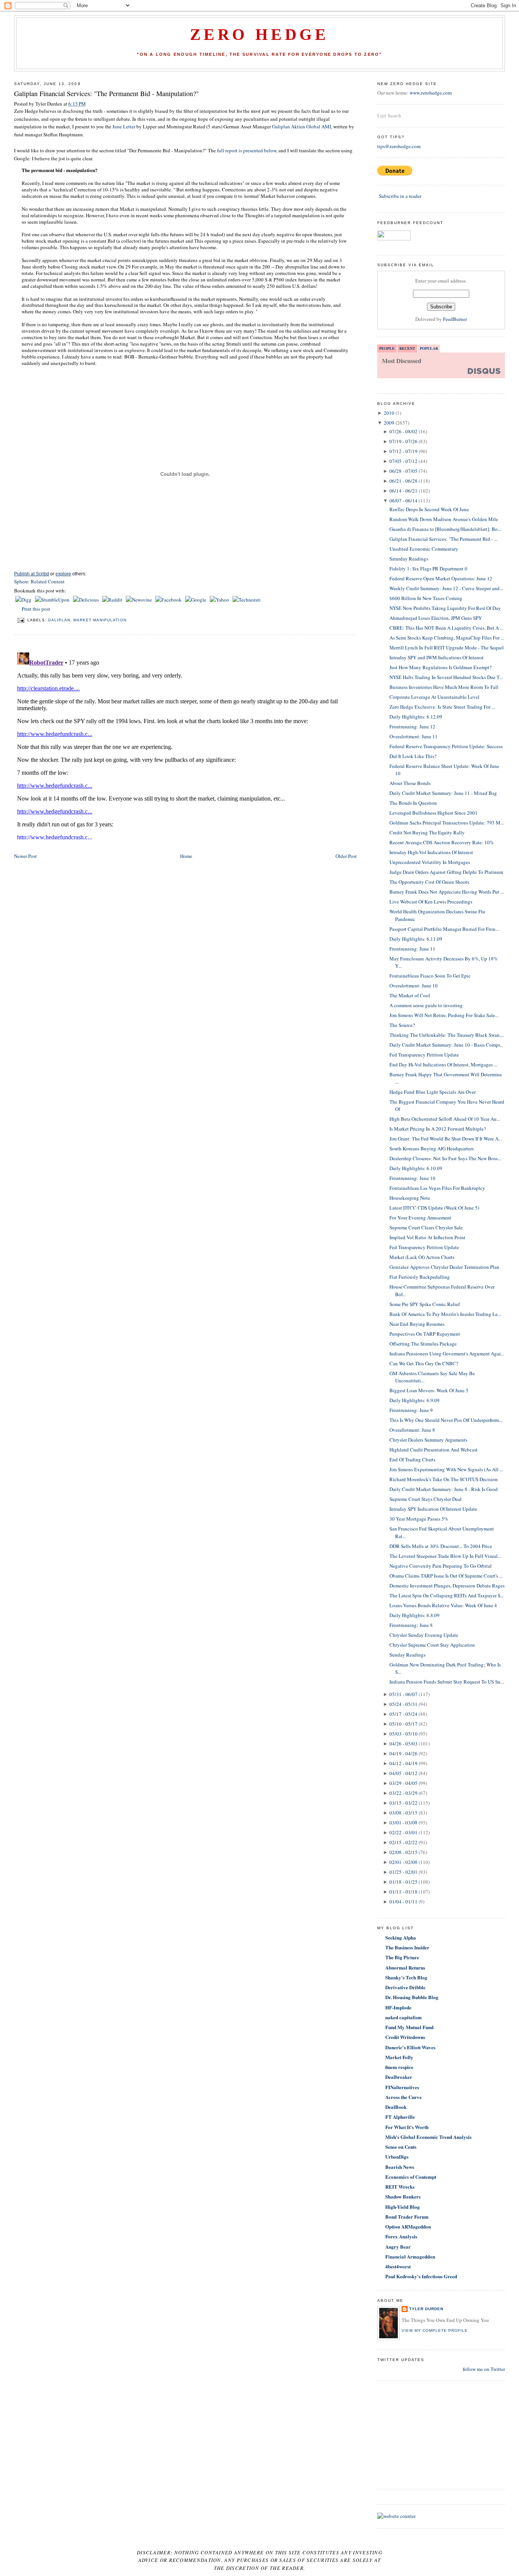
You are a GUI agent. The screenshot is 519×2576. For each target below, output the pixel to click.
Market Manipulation (100, 620)
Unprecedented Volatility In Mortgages (430, 862)
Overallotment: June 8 (412, 1430)
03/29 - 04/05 (403, 1783)
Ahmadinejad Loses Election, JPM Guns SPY (436, 618)
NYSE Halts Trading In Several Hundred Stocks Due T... (446, 677)
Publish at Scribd (32, 574)
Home (186, 856)
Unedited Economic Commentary (424, 549)
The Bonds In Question (413, 803)
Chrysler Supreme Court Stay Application (432, 1645)
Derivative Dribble (405, 1987)
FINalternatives (402, 2087)
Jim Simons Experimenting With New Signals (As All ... (446, 1469)
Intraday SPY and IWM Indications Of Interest (437, 657)
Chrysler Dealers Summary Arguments (428, 1440)
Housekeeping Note (410, 1198)
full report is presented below (247, 150)
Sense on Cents (401, 2147)
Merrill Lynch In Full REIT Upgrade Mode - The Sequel (447, 648)
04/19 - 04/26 (403, 1753)
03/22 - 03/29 (403, 1793)
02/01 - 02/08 (403, 1862)
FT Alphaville (400, 2117)
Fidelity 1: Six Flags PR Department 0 (428, 569)
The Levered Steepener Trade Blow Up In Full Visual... (445, 1556)
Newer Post (25, 856)
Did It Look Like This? (413, 756)
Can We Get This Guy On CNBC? (424, 1363)
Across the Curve (403, 2097)
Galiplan (59, 620)
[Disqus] (185, 744)
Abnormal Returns (405, 1967)
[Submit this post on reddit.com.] (113, 600)
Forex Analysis (401, 2236)
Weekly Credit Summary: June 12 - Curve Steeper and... (446, 588)
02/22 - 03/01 (403, 1832)
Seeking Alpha (401, 1937)
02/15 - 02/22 (403, 1842)
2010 (389, 413)
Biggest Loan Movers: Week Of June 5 (429, 1390)
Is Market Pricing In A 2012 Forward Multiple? (438, 1129)
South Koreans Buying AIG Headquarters (432, 1148)
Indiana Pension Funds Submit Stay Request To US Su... (447, 1682)
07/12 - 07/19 (403, 451)
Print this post (36, 609)
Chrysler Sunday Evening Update (424, 1635)
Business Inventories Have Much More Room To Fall (444, 687)
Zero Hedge (259, 35)
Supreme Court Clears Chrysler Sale (426, 1227)
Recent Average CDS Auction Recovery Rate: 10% (442, 842)
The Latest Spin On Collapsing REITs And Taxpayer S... (447, 1595)
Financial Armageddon (410, 2256)
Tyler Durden (426, 2309)
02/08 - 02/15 (403, 1852)
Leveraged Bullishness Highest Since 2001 (434, 813)
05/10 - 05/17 (403, 1724)
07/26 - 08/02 (403, 431)
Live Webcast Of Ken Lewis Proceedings (431, 902)
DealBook (396, 2107)
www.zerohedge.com (431, 93)
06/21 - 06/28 (403, 481)
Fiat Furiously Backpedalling (420, 1277)
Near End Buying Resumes (417, 1324)
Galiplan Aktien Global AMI (301, 126)
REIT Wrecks (400, 2187)
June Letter (124, 126)
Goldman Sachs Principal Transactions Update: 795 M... (447, 823)
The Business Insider (407, 1947)
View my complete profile (435, 2330)
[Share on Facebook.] (169, 600)
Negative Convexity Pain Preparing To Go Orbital (441, 1566)
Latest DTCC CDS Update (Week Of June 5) (434, 1208)
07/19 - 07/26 (403, 441)
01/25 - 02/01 (403, 1872)
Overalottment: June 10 (414, 986)
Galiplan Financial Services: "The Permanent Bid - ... (443, 539)
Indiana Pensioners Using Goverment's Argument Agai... (447, 1354)
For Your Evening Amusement (420, 1218)
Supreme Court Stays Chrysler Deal (426, 1499)
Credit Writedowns (405, 2037)
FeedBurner (455, 319)
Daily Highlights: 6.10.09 (416, 1168)
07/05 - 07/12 (403, 461)
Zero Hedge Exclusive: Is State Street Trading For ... (442, 707)
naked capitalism (403, 2017)
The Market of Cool (410, 995)
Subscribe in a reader (400, 196)
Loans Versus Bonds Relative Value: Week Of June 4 (443, 1605)
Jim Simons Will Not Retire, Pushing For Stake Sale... (444, 1015)
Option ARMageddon (408, 2226)
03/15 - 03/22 (403, 1803)
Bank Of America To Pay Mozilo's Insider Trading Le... (445, 1314)
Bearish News (400, 2167)
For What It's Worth (407, 2127)
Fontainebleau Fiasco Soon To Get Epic (430, 976)
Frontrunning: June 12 (412, 727)
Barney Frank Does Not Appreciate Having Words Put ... (447, 892)
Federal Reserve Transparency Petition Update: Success (446, 746)
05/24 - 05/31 (403, 1704)
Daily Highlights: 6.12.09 (416, 717)
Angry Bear (398, 2247)
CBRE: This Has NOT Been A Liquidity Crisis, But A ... (446, 628)
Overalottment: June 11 (414, 736)
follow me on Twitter (484, 2369)
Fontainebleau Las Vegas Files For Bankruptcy (437, 1188)
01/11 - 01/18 (403, 1892)
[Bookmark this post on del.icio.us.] (86, 600)
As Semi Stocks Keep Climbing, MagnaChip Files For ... (447, 638)
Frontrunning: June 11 (412, 949)
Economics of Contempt (411, 2177)
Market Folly (399, 2057)
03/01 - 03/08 (403, 1823)
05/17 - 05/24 (403, 1714)
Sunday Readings (407, 1655)
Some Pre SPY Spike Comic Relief (425, 1304)
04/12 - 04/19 (403, 1763)
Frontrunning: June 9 (411, 1410)
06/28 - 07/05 (403, 471)
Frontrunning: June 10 (412, 1178)
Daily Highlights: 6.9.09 (415, 1400)
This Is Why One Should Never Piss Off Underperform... (446, 1420)
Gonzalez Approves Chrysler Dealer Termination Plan (444, 1267)
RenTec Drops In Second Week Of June (429, 509)
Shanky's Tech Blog (406, 1977)
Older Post (346, 856)
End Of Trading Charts (412, 1459)
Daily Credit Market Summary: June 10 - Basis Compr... (446, 1045)
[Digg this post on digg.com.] (24, 600)
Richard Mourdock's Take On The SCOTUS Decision (444, 1479)
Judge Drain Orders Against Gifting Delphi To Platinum (446, 872)
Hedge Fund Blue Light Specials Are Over (433, 1092)
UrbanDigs (397, 2157)
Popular (429, 348)
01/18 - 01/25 (403, 1882)
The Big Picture (402, 1957)
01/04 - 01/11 (403, 1902)
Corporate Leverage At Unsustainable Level (434, 697)
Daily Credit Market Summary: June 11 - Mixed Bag (443, 793)
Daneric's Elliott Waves (410, 2047)
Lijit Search (389, 115)
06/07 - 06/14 (403, 501)
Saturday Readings (409, 559)
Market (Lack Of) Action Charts (422, 1257)
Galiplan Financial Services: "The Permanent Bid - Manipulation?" (106, 93)
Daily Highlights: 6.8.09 (415, 1615)
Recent (407, 348)
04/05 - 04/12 (403, 1773)
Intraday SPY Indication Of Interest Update (433, 1509)
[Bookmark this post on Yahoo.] (220, 600)
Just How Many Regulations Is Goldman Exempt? (441, 667)
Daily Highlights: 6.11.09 (416, 939)
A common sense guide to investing (426, 1005)
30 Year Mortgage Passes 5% (419, 1519)
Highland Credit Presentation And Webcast (434, 1450)
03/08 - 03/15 (403, 1813)
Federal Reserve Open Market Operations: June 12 (441, 578)
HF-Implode (398, 2007)
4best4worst (398, 2266)
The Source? (402, 1025)
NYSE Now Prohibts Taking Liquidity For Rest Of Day (445, 608)
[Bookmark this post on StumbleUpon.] (53, 600)
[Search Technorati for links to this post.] (247, 600)
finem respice (399, 2067)
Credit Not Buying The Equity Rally (427, 832)
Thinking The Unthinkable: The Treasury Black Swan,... (447, 1035)
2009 (389, 423)
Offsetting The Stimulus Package (423, 1344)
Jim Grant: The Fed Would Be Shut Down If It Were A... (446, 1139)
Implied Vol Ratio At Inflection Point (427, 1237)
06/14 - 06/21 (403, 491)
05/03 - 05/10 (403, 1734)
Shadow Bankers (403, 2196)
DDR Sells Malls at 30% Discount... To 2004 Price (441, 1546)
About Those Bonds (410, 783)
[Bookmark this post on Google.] (196, 600)
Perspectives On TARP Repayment (425, 1334)
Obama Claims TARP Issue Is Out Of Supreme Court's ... (446, 1576)
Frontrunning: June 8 (411, 1625)
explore (63, 574)
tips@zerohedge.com (399, 146)
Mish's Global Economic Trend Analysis (428, 2137)
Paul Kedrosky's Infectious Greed (421, 2276)
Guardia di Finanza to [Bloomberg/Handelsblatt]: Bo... (445, 529)
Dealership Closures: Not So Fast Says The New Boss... (445, 1158)
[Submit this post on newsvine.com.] (139, 600)
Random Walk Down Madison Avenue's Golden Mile (444, 519)
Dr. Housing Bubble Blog (412, 1997)
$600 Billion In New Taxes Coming (426, 598)
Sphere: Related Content (39, 581)
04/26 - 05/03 (403, 1744)
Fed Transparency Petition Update (424, 1055)
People (387, 348)
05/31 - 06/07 (403, 1694)
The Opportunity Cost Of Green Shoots (429, 882)
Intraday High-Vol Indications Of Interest (431, 852)
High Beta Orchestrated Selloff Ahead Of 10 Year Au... (445, 1119)
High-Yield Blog (403, 2207)
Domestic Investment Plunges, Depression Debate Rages (447, 1586)
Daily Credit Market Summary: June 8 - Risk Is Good (444, 1489)
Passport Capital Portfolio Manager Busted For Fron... (444, 929)
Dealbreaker (399, 2077)
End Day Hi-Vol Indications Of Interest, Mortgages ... (443, 1065)
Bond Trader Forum (407, 2217)
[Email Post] (21, 620)
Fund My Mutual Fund (409, 2027)
